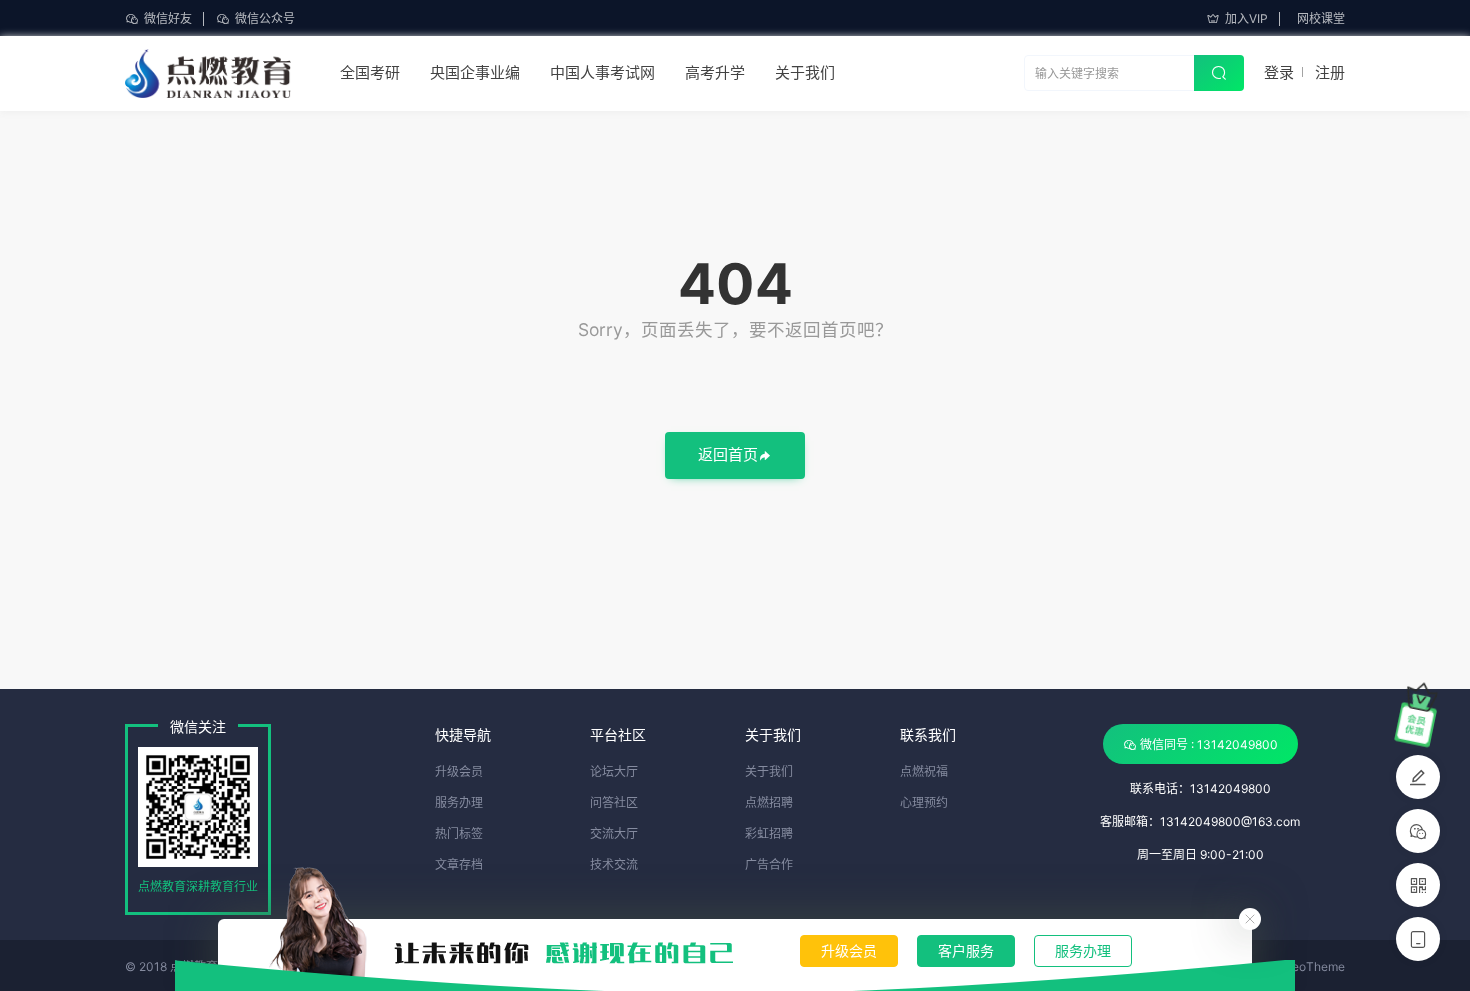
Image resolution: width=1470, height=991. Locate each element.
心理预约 (924, 802)
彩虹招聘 (769, 833)
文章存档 (459, 864)
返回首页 (728, 454)
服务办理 (1083, 950)
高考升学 (715, 72)
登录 (1279, 72)
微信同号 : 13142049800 (1209, 744)
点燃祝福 (924, 771)
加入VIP (1246, 18)
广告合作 (769, 864)
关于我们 (805, 72)
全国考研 (370, 72)
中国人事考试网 (602, 72)
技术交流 (614, 864)
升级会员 (849, 950)
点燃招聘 (769, 802)
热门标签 (459, 833)
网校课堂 (1321, 18)
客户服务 (966, 950)
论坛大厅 (614, 771)
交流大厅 (614, 833)
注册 (1330, 72)
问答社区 (614, 802)
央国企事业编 (475, 72)
